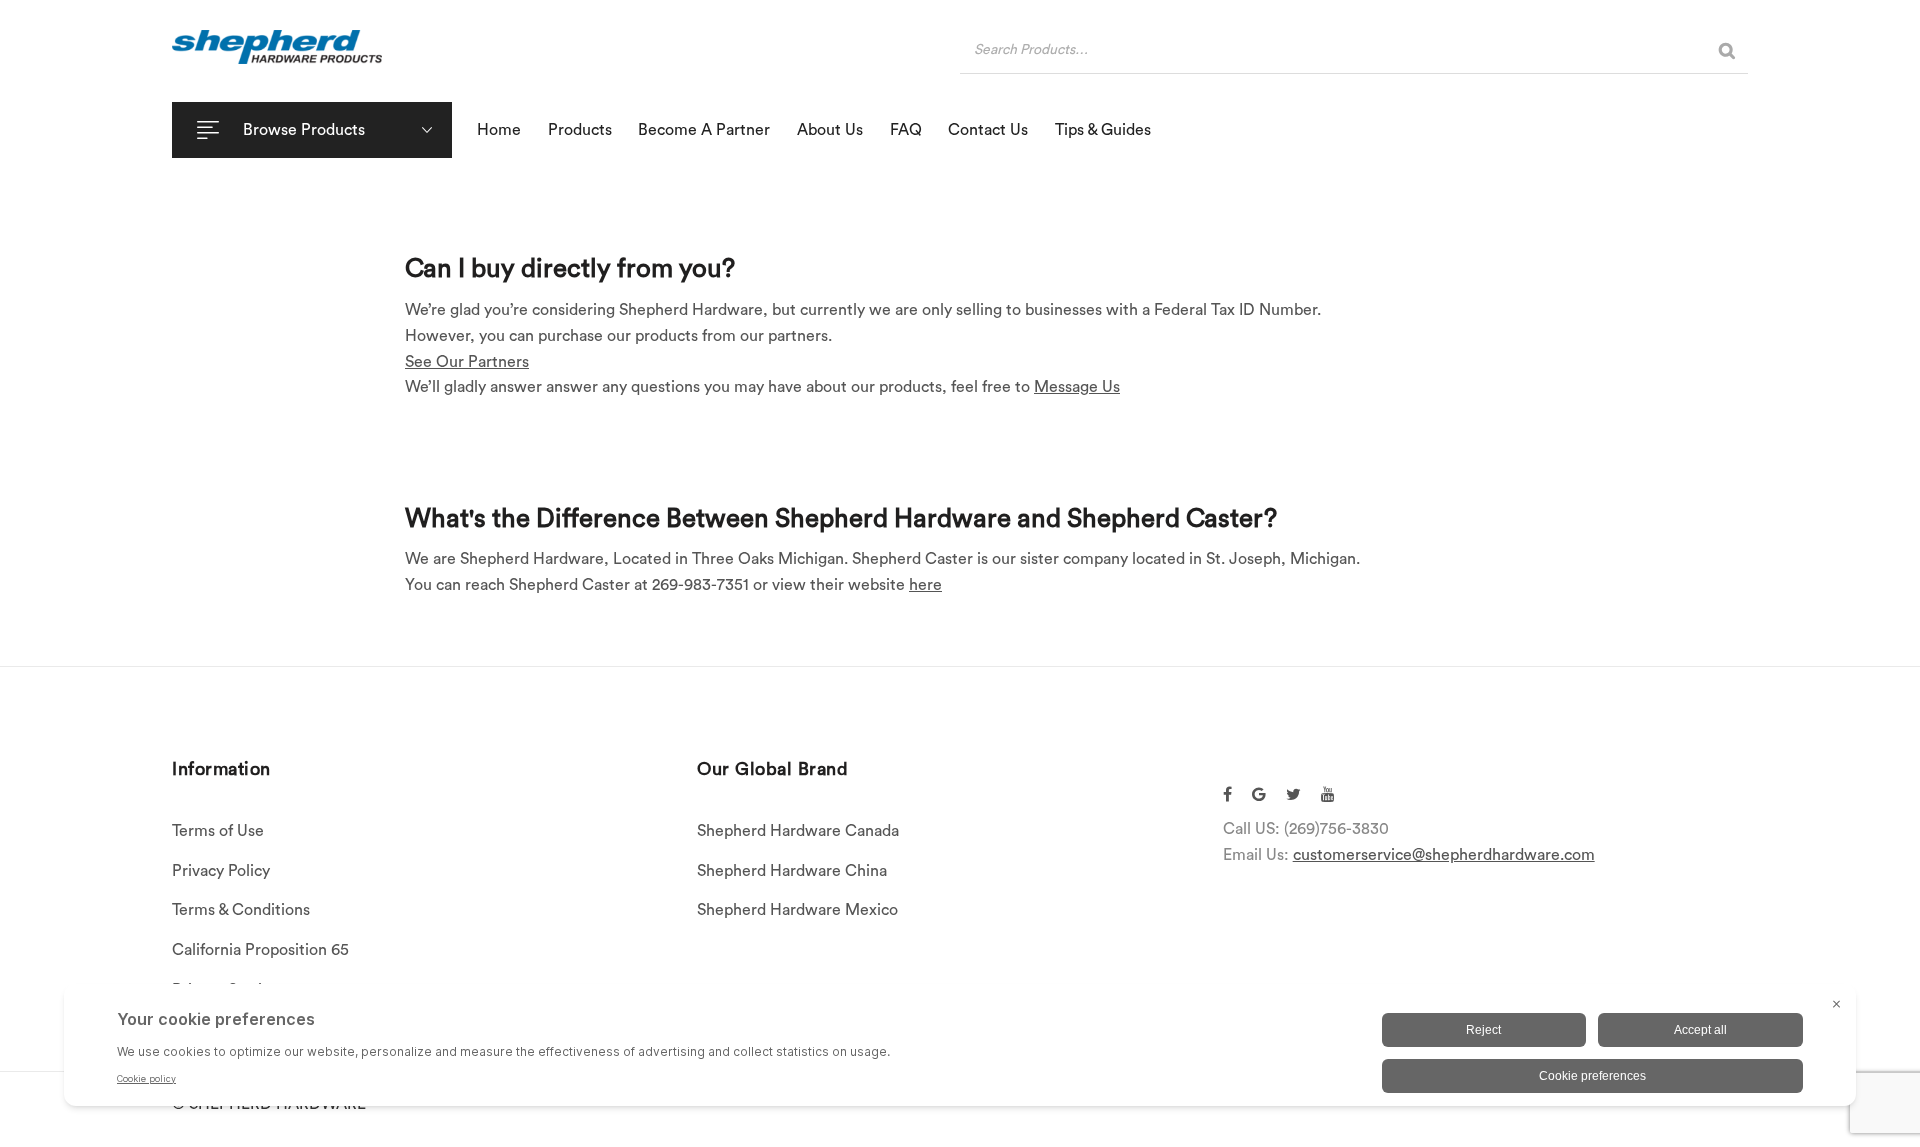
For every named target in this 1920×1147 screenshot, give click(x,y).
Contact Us (988, 130)
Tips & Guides (1103, 130)
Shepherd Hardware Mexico (797, 910)
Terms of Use (218, 831)
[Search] (1727, 50)
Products (580, 130)
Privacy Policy (221, 871)
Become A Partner (704, 130)
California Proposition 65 (260, 950)
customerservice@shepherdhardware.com (1444, 855)
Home (499, 130)
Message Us (1077, 387)
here (925, 585)
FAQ (906, 130)
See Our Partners (467, 362)
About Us (830, 130)
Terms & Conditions (241, 910)
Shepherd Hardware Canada (798, 831)
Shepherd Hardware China (792, 871)
